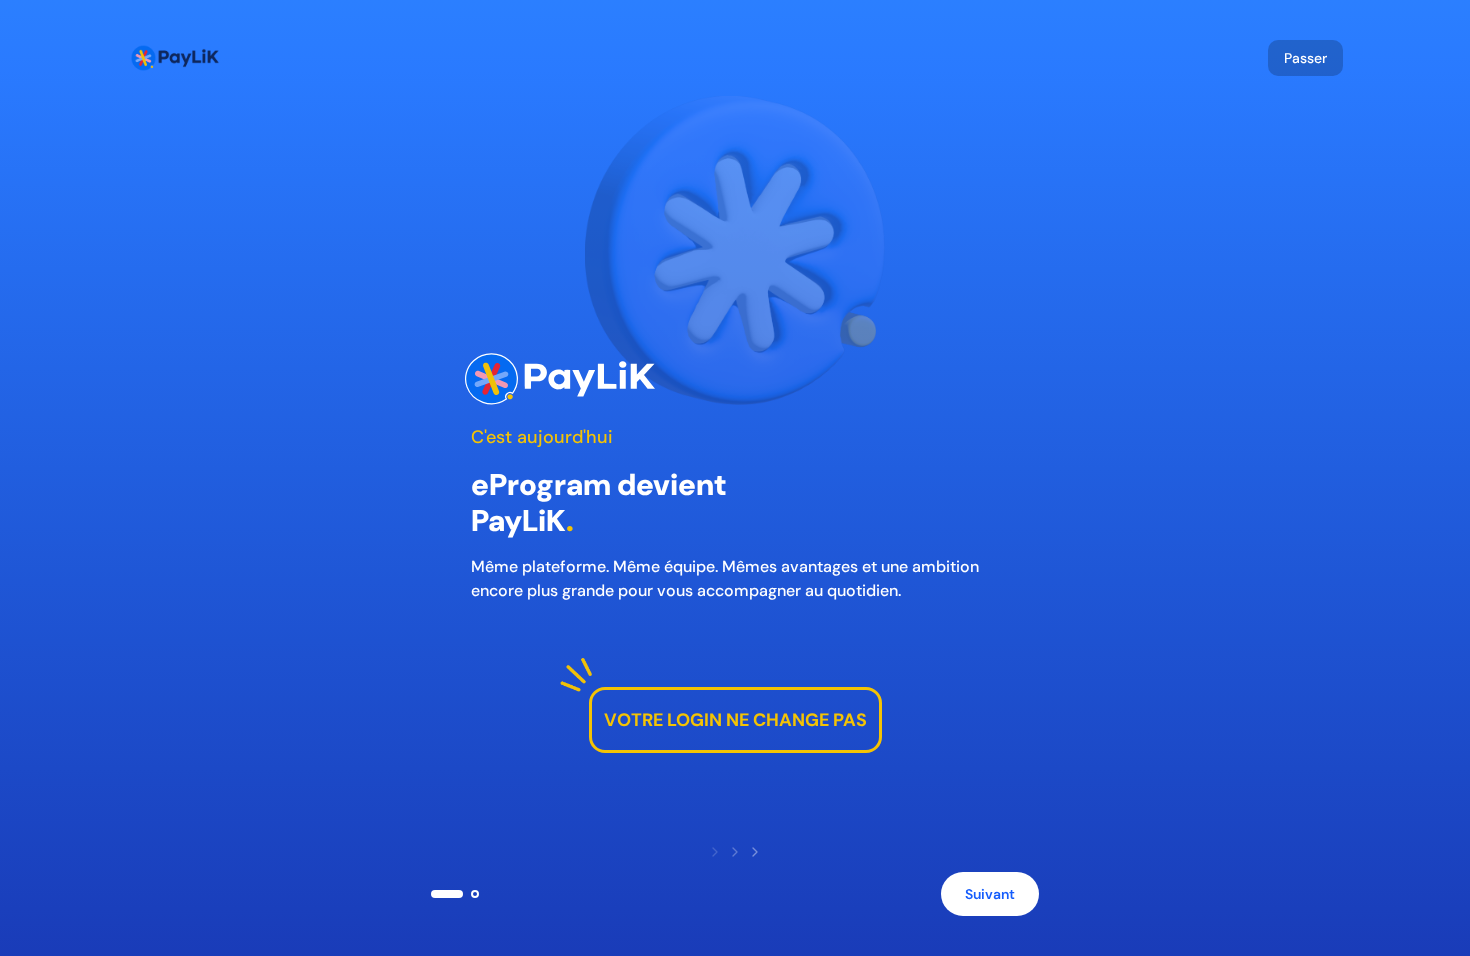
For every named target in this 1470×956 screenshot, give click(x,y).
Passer (1305, 58)
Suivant (990, 894)
